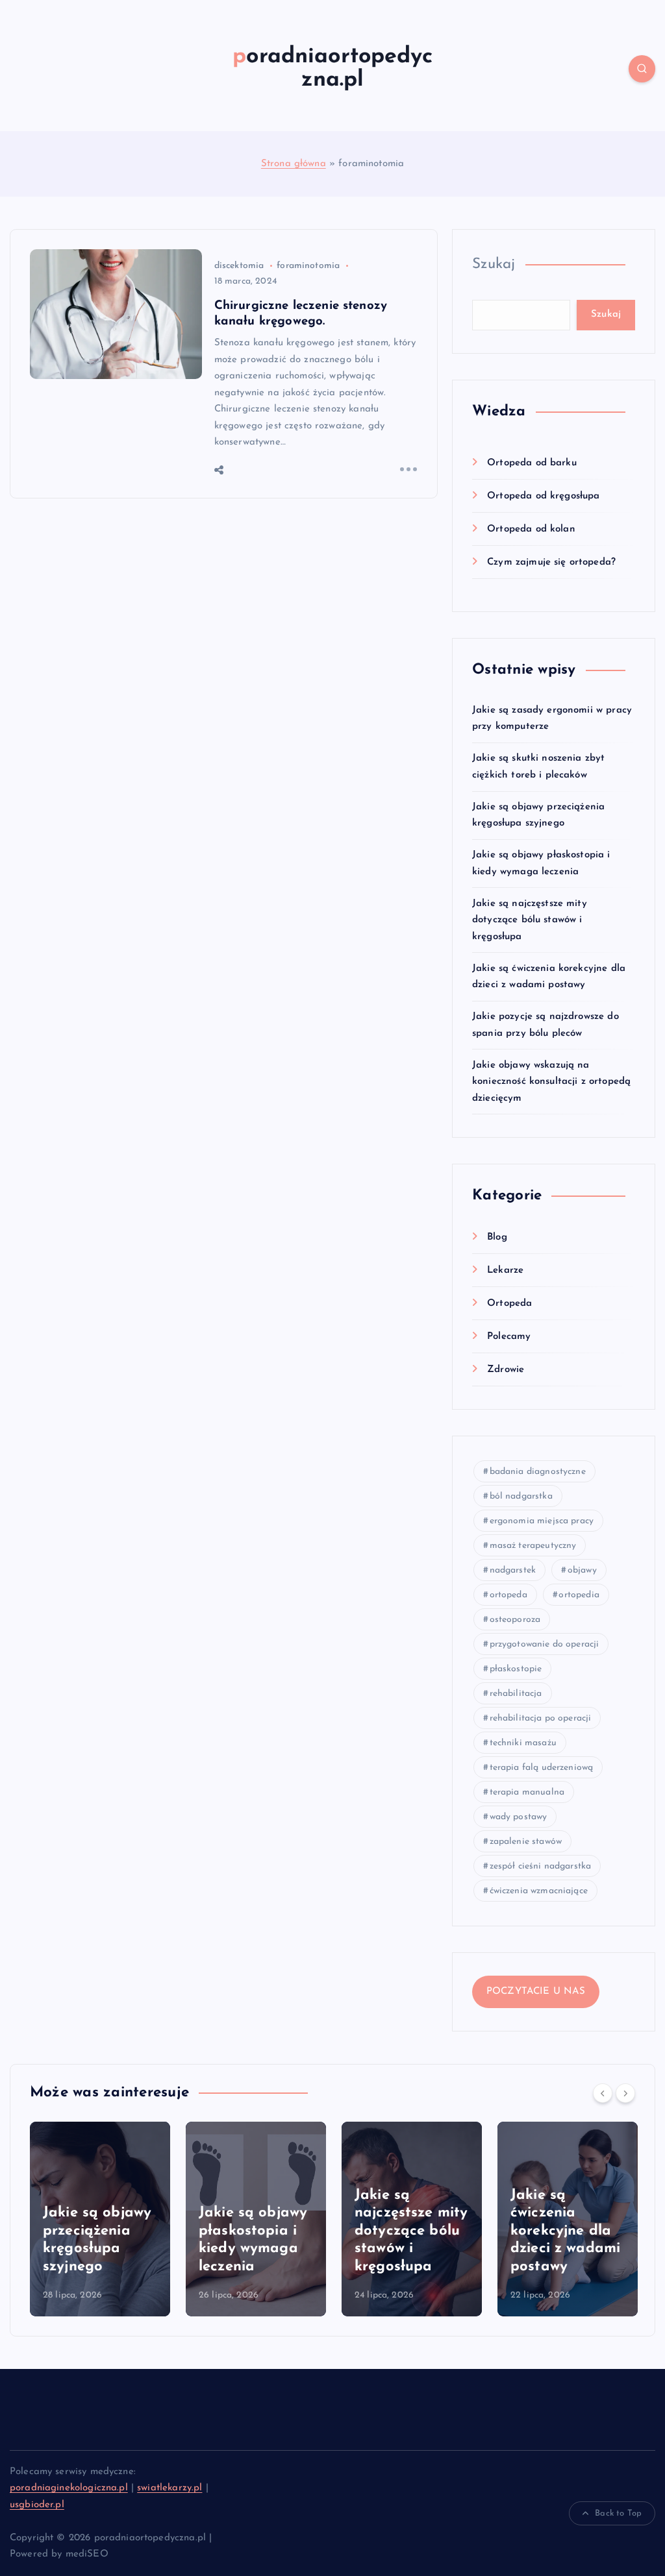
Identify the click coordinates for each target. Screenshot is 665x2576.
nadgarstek (513, 1570)
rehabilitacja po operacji (541, 1718)
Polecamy (509, 1337)
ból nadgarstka (521, 1496)
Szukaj (494, 264)
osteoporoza (515, 1620)
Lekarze (505, 1270)
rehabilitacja (516, 1694)
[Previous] (603, 2093)
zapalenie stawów (526, 1842)
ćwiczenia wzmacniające (539, 1891)
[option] (100, 2219)
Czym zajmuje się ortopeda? (551, 562)
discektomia (239, 266)
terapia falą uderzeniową (542, 1768)
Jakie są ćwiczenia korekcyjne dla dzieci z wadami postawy (565, 2231)
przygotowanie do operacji (545, 1644)
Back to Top (618, 2513)
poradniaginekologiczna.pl (69, 2488)
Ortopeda (509, 1304)
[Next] (625, 2093)
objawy (582, 1570)
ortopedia (579, 1595)
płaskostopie (516, 1669)
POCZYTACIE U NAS (536, 1992)
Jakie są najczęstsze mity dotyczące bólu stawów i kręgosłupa (530, 920)
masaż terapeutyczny (533, 1546)
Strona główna (294, 164)
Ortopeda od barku (532, 463)
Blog (497, 1237)
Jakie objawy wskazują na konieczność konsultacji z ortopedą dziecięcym (551, 1082)
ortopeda (508, 1595)
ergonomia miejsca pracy (542, 1521)
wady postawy (519, 1817)
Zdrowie (506, 1370)
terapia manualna (527, 1792)
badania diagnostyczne (538, 1472)
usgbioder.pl (37, 2505)
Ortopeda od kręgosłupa (543, 496)
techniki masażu (523, 1743)
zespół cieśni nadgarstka (541, 1866)
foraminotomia (308, 266)
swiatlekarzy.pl (169, 2488)
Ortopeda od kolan (531, 529)
